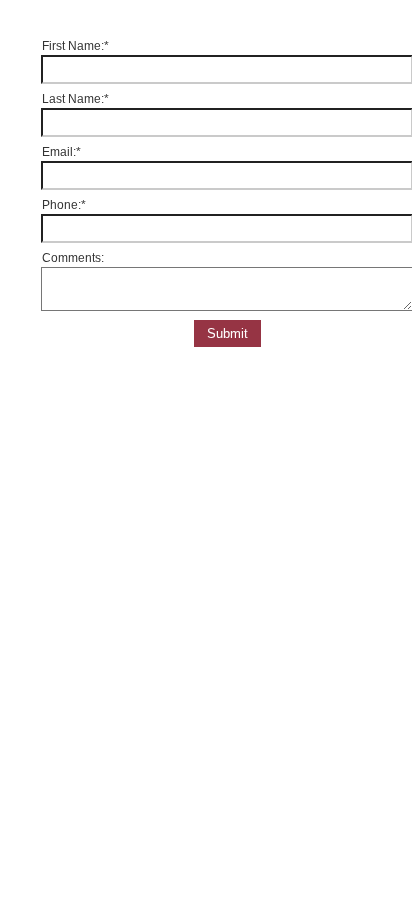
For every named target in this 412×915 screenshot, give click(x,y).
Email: (61, 152)
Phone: (64, 205)
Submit (227, 333)
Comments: (73, 258)
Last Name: (75, 99)
